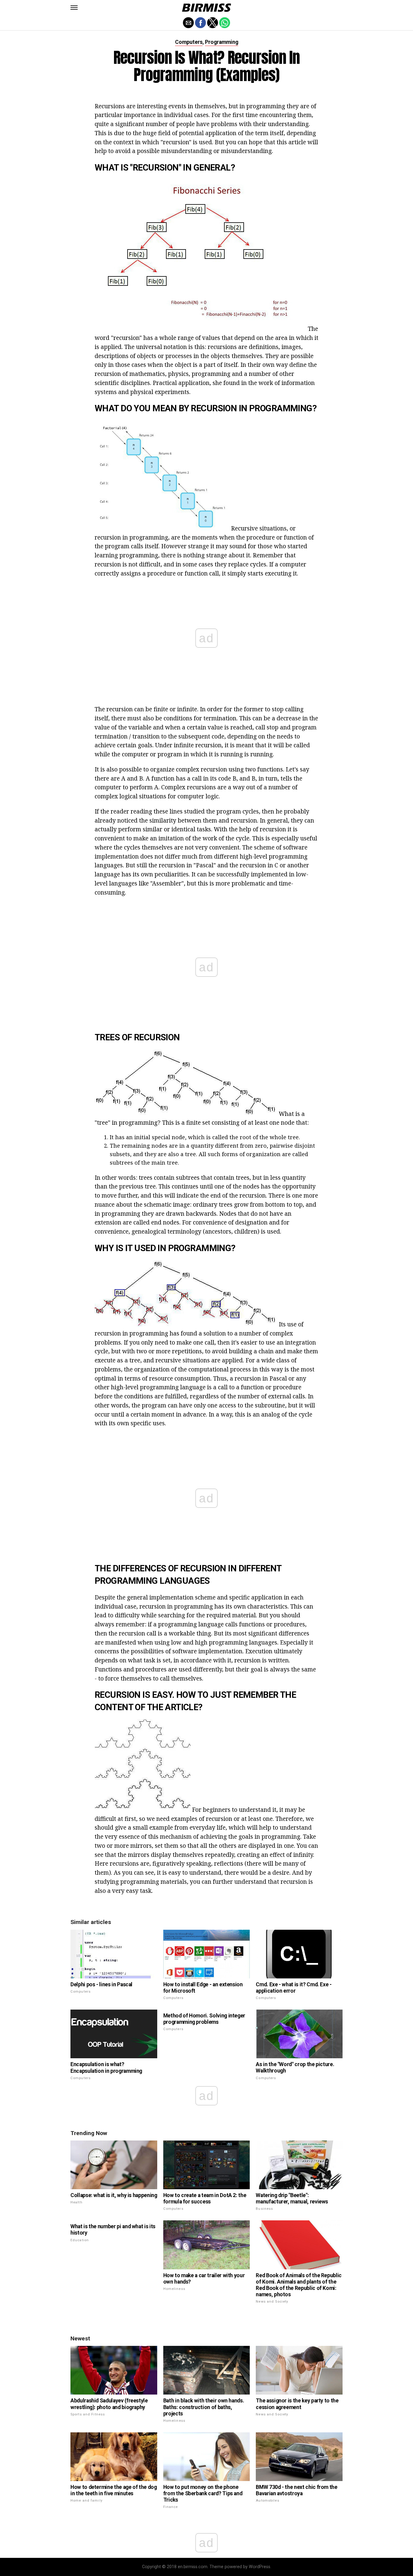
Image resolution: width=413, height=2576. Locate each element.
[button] (74, 8)
